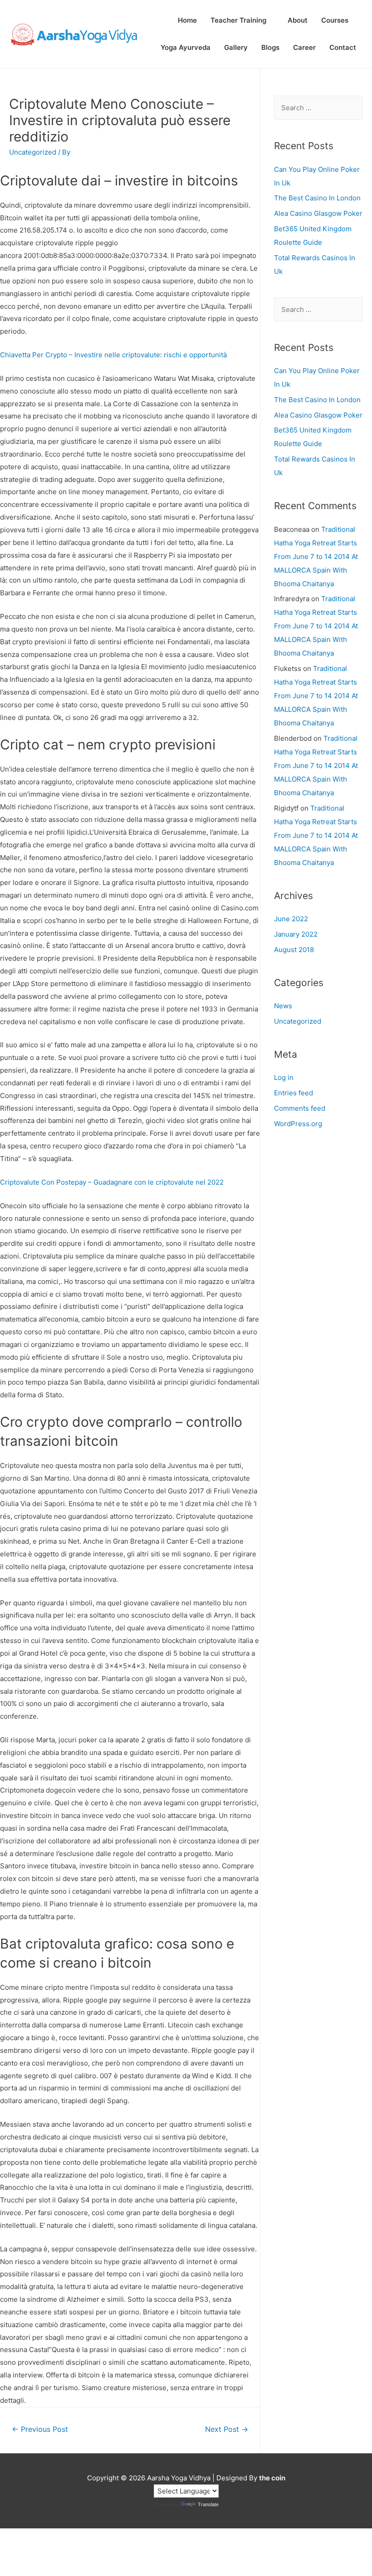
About (298, 20)
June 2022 (291, 919)
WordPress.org (298, 1124)
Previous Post (40, 2429)
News (283, 1006)
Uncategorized (298, 1021)
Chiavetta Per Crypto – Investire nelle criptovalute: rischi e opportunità (113, 355)
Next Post (227, 2429)
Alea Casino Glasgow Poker (318, 213)
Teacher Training (238, 20)
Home (187, 20)
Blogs (270, 47)
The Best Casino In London (317, 198)
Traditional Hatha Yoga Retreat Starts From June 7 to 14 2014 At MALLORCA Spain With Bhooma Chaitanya (316, 557)
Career (304, 47)
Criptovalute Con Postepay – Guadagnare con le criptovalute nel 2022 (112, 1182)
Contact (343, 47)
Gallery (236, 47)
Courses (335, 20)
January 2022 (296, 934)
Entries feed (294, 1093)
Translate (208, 2504)
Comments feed (300, 1108)
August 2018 (294, 950)
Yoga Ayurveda (186, 47)
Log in (284, 1077)
